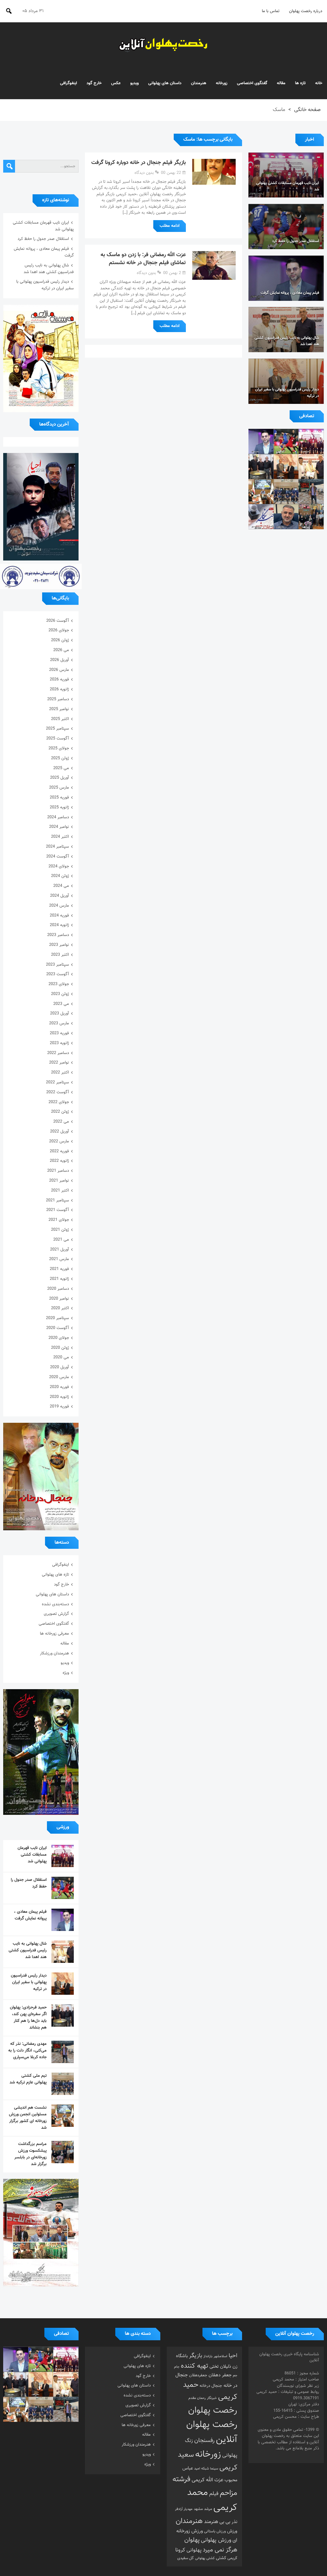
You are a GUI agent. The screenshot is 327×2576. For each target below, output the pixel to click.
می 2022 (61, 1122)
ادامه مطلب (170, 226)
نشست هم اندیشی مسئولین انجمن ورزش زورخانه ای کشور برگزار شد (28, 2118)
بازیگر (196, 2356)
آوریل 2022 (60, 1132)
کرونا (180, 2550)
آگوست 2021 (58, 1210)
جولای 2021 (59, 1220)
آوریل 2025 (60, 778)
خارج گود (94, 83)
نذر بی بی (228, 2522)
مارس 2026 (59, 670)
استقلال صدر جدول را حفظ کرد (43, 239)
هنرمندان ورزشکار (54, 1653)
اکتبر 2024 (60, 837)
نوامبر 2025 (59, 709)
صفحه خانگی (307, 110)
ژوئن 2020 (60, 1348)
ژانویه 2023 (59, 1043)
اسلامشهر (221, 2356)
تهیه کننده (194, 2366)
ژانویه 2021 (59, 1279)
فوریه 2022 (59, 1151)
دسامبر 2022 (58, 1053)
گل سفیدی (186, 2558)
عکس (116, 83)
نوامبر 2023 (59, 945)
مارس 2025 (59, 788)
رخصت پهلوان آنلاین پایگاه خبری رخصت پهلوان (163, 45)
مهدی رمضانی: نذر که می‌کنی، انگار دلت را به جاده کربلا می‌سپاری (27, 2051)
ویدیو (134, 83)
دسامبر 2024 (58, 817)
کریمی (232, 2558)
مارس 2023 (59, 1023)
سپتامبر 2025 (57, 729)
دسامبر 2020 (58, 1289)
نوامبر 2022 (59, 1063)
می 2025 (61, 768)
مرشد (208, 2509)
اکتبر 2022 (60, 1073)
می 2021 (61, 1240)
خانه (319, 83)
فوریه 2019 (59, 1407)
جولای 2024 (59, 866)
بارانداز (208, 2356)
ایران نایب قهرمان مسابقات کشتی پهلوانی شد (32, 1855)
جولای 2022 (59, 1102)
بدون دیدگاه (144, 173)
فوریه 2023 (59, 1033)
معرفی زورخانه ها (54, 1634)
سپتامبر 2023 (57, 965)
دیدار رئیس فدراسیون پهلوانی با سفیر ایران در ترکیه (45, 285)
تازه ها (300, 83)
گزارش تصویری (56, 1614)
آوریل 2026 (60, 660)
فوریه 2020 (59, 1387)
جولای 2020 (59, 1338)
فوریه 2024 (59, 916)
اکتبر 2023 (60, 955)
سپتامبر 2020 (57, 1318)
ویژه (66, 1673)
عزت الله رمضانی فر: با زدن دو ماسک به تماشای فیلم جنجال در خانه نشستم (143, 259)
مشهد (198, 2509)
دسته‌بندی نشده (55, 1604)
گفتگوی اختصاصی (252, 83)
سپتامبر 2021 (57, 1200)
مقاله (281, 83)
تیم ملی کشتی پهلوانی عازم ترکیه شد (28, 2079)
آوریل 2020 (60, 1367)
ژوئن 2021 (60, 1230)
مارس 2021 (59, 1259)
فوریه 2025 (59, 798)
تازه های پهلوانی (55, 1575)
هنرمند (211, 2522)
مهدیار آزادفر (184, 2509)
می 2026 (61, 650)
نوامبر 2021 (59, 1181)
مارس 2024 (59, 906)
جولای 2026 (59, 630)
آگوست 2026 (58, 621)
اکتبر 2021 (60, 1191)
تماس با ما (271, 11)
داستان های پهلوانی (165, 83)
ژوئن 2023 (60, 994)
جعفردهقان (198, 2375)
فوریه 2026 (59, 679)
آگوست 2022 (58, 1092)
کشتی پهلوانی (205, 2558)
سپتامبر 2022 (57, 1082)
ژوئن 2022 (60, 1112)
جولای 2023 (59, 984)
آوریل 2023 (60, 1013)
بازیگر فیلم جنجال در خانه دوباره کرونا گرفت (139, 163)
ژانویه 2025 (59, 807)
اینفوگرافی (68, 83)
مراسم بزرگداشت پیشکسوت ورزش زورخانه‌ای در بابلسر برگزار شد (30, 2154)
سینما (214, 2469)
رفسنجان (204, 2441)
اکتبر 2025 (60, 719)
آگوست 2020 (58, 1328)
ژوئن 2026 (60, 640)
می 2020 (61, 1357)
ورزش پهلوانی (216, 2540)
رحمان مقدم (197, 2398)
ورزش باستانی (215, 2531)
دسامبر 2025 (58, 699)
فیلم (214, 2494)
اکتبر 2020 (60, 1308)
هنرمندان (199, 83)
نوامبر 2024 (59, 827)
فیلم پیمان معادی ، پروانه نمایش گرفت (30, 1915)
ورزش (232, 2531)
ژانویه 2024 (59, 925)
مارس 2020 (59, 1377)
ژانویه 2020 (59, 1397)
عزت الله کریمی (207, 2480)
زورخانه (222, 83)
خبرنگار (212, 2398)
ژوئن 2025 (60, 758)
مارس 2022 (59, 1141)
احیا (233, 2356)
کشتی (221, 2558)
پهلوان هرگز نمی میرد (211, 2545)
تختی (214, 2367)
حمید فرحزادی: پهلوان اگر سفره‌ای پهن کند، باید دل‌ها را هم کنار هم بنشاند (28, 2018)
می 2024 (61, 886)
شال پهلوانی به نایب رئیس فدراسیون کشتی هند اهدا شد (49, 269)
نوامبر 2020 (59, 1299)
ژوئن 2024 (60, 876)
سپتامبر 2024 (57, 847)
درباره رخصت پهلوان (306, 11)
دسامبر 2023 (58, 935)
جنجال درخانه (211, 2386)
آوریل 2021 (60, 1250)
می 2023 (61, 1004)
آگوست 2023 (58, 974)
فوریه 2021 (59, 1269)
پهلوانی (194, 2550)
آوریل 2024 (60, 896)
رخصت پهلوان (213, 2410)
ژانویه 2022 (59, 1161)
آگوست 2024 (58, 857)
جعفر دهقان (220, 2375)
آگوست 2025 (58, 739)
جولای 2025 (59, 748)
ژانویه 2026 (59, 689)
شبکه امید (202, 2469)
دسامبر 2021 (58, 1171)
